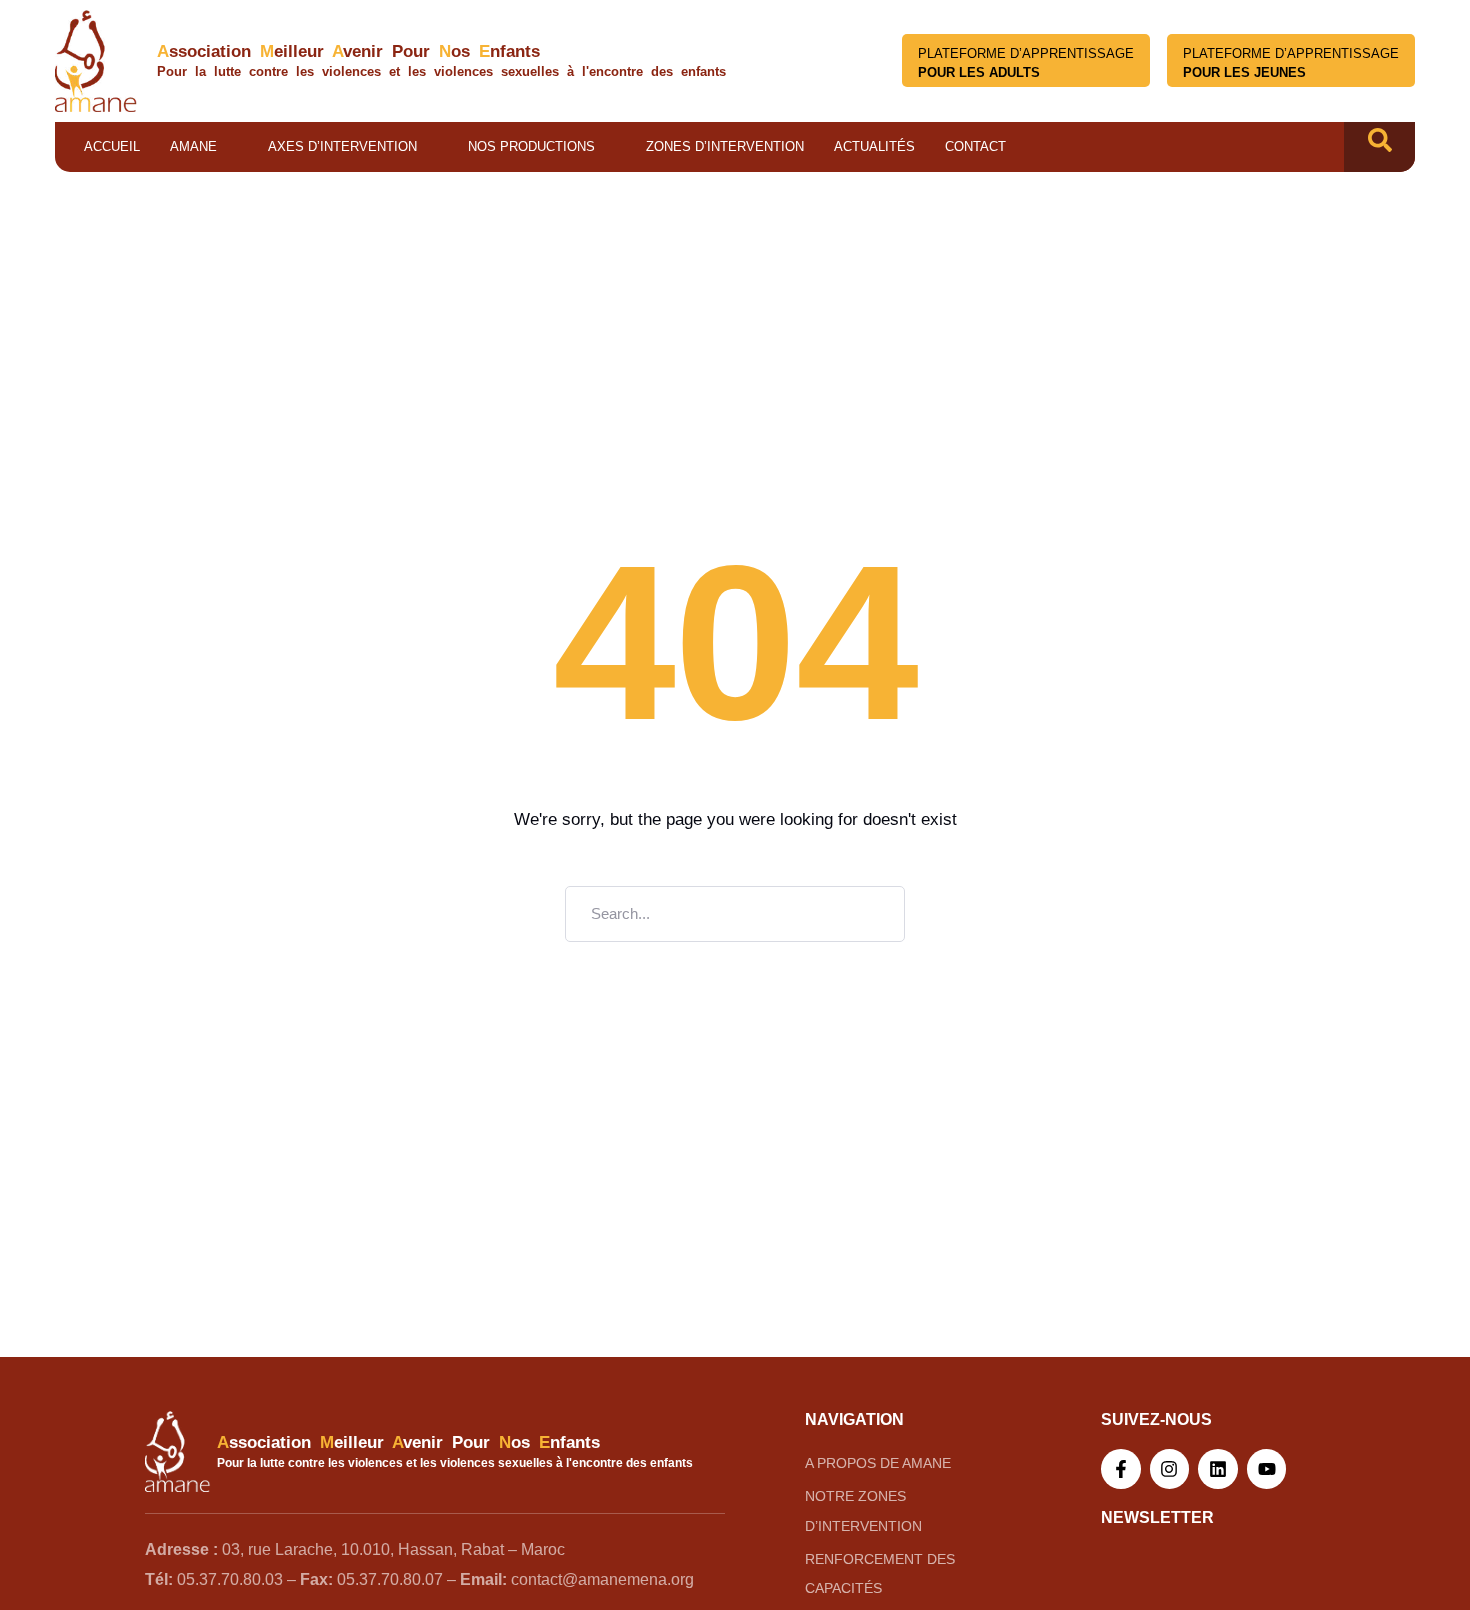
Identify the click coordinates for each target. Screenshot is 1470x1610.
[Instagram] (1170, 1469)
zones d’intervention (725, 146)
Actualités (874, 146)
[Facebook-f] (1121, 1469)
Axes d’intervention (342, 146)
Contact (975, 146)
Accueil (112, 146)
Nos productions (531, 146)
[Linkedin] (1218, 1469)
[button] (1380, 147)
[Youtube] (1267, 1469)
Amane (193, 146)
